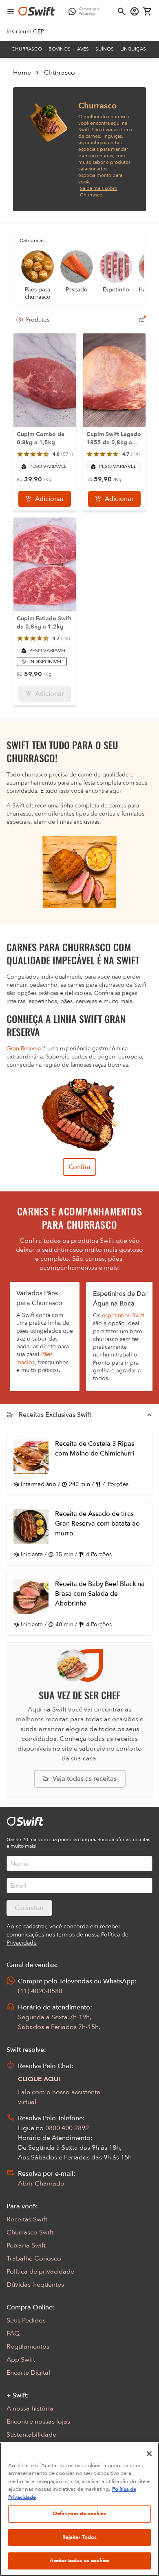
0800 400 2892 (67, 2128)
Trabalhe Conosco (34, 2258)
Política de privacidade (40, 2272)
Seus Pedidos (26, 2320)
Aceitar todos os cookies (79, 2561)
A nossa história (30, 2408)
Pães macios (34, 1358)
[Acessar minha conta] (135, 11)
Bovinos (60, 49)
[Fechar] (149, 2454)
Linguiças (133, 49)
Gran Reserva (24, 1049)
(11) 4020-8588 (40, 1991)
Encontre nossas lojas (38, 2422)
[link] (25, 32)
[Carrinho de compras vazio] (148, 11)
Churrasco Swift (30, 2232)
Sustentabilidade (31, 2435)
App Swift (21, 2360)
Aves (83, 49)
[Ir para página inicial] (37, 11)
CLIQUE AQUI (39, 2079)
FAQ (13, 2333)
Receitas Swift (27, 2219)
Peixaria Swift (26, 2245)
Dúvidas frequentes (35, 2285)
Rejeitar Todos (80, 2537)
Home (22, 73)
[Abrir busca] (121, 11)
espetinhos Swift (123, 1316)
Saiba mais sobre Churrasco (99, 192)
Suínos (105, 49)
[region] (79, 2509)
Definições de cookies (80, 2514)
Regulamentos (28, 2347)
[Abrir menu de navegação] (11, 11)
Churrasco (27, 49)
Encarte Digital (28, 2373)
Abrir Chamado (41, 2183)
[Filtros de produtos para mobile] (141, 320)
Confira (79, 1167)
